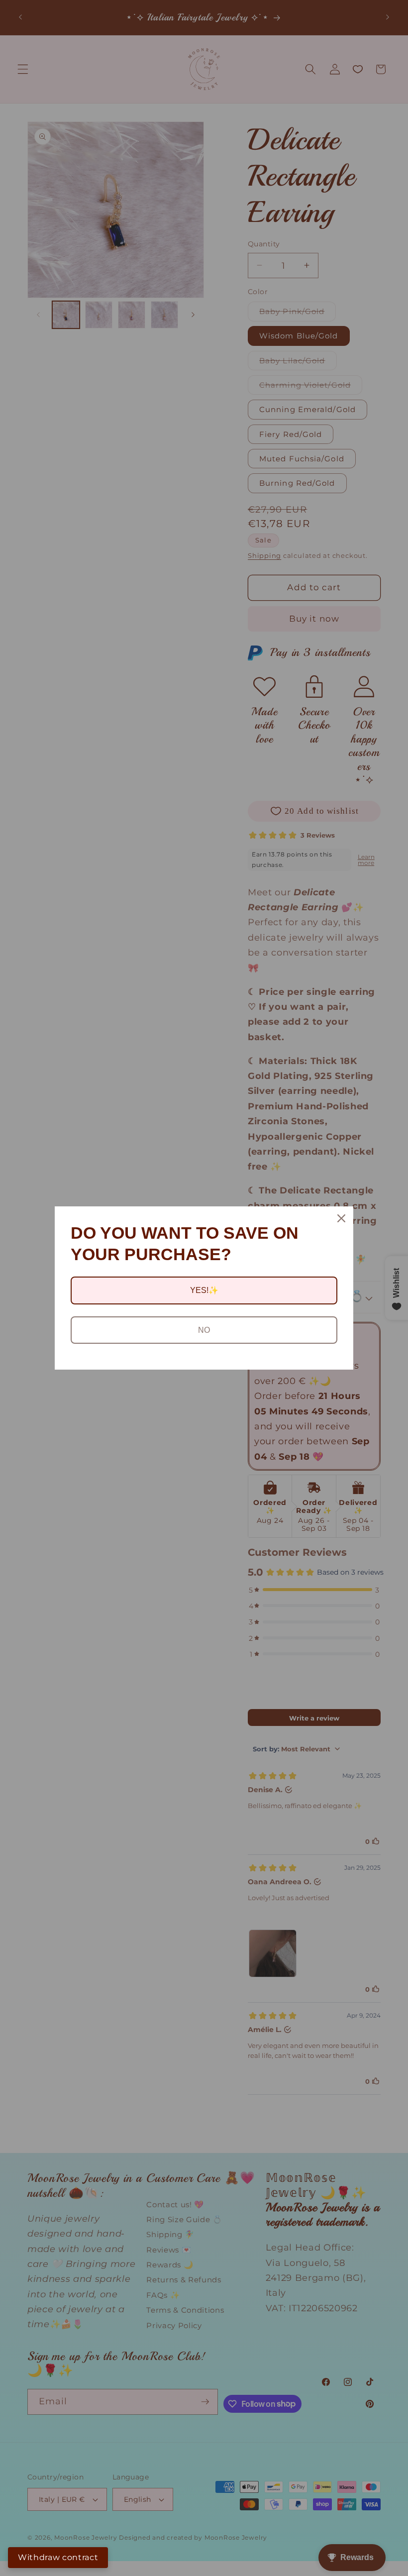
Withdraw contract (58, 2557)
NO (204, 1330)
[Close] (341, 1218)
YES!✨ (204, 1290)
